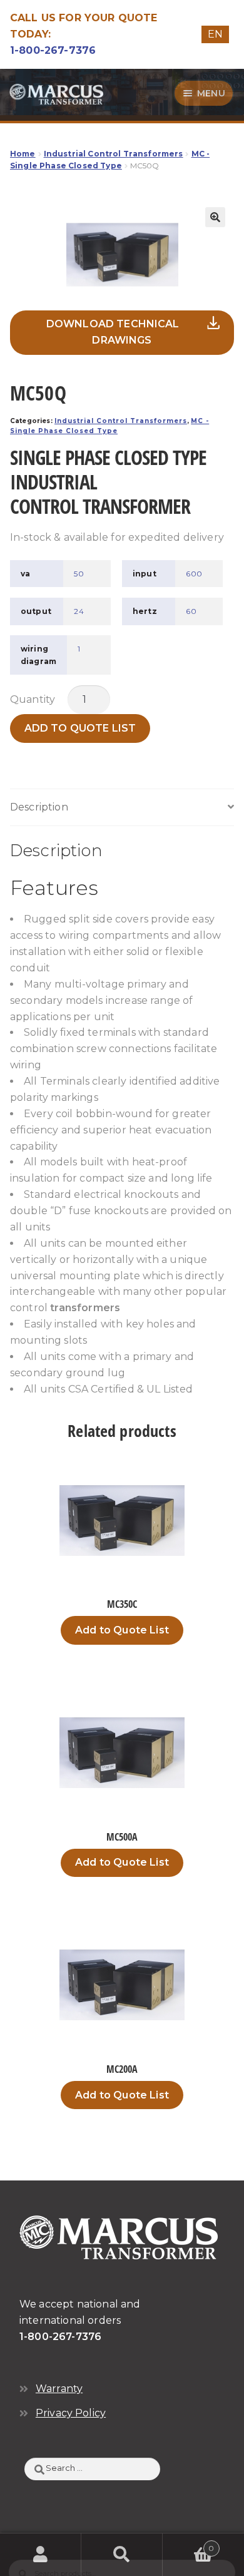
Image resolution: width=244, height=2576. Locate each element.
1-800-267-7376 (53, 50)
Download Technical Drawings (113, 332)
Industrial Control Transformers (114, 154)
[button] (215, 217)
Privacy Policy (71, 2413)
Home (23, 154)
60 (191, 611)
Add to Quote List (80, 728)
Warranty (59, 2389)
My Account (41, 2555)
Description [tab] (39, 807)
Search (122, 2555)
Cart (189, 2544)
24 (79, 611)
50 (79, 574)
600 (194, 574)
